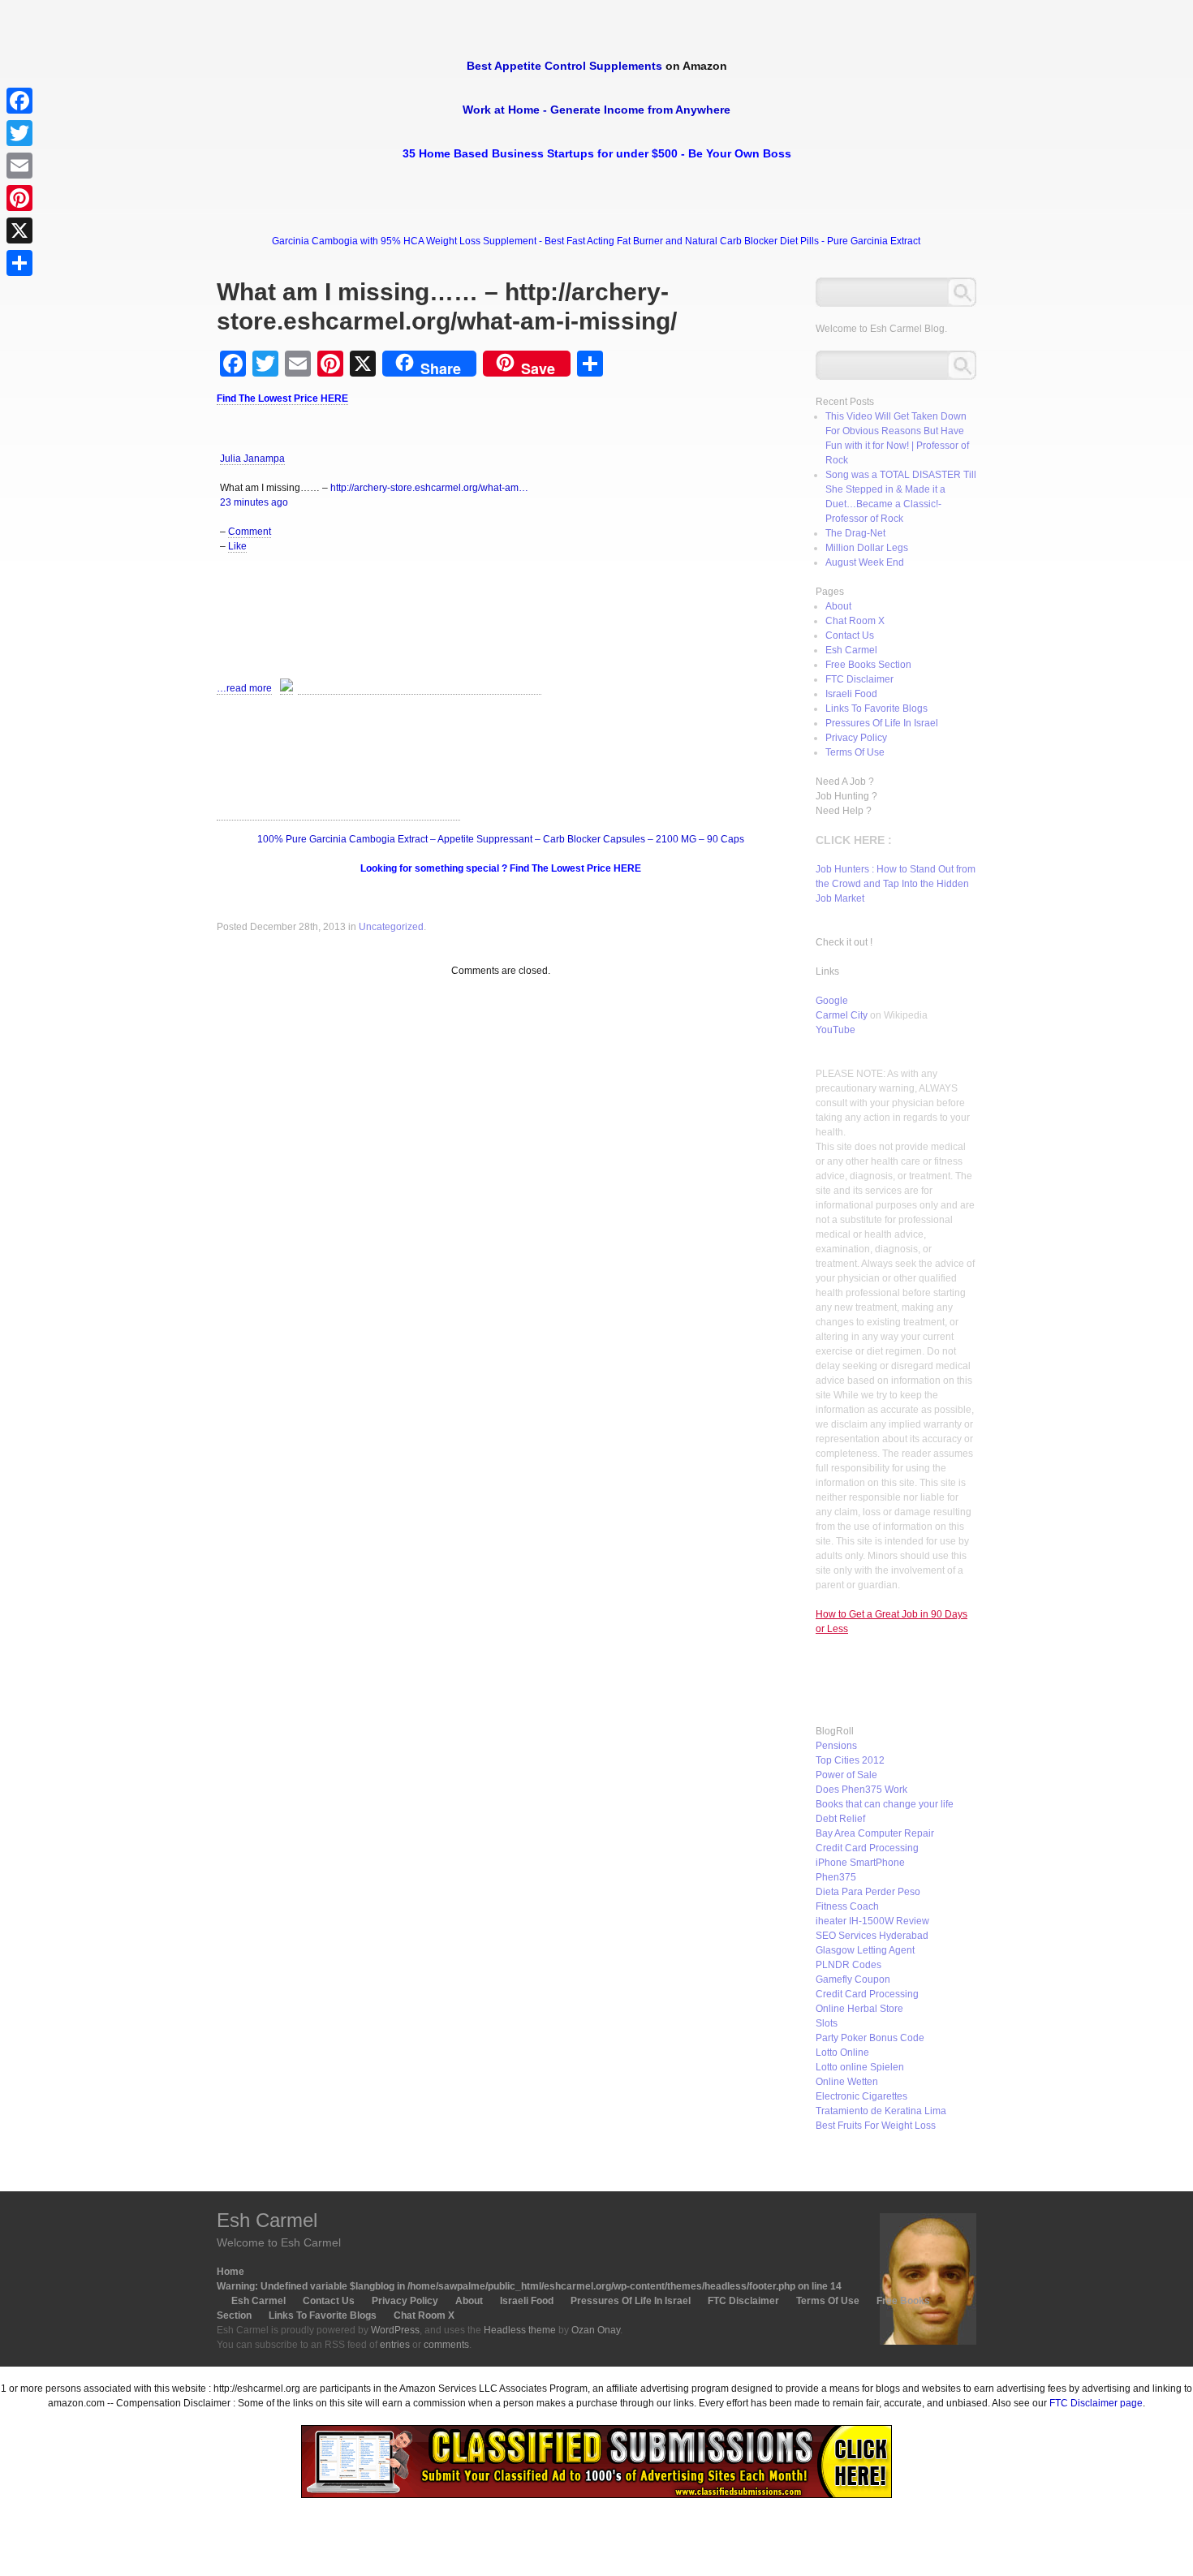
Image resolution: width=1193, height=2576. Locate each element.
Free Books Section (868, 665)
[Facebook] (19, 101)
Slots (827, 2023)
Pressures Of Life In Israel (882, 723)
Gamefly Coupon (853, 1979)
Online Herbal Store (859, 2009)
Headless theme (520, 2330)
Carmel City (842, 1015)
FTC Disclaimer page (1096, 2403)
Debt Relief (840, 1819)
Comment (250, 532)
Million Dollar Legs (867, 548)
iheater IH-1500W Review (872, 1921)
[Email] (19, 166)
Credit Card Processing (867, 1848)
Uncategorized (391, 927)
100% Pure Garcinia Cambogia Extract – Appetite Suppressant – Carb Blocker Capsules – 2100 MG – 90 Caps (501, 839)
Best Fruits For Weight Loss (876, 2126)
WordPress (395, 2330)
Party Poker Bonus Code (870, 2038)
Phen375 (836, 1877)
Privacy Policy (856, 738)
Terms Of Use (855, 752)
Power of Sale (846, 1775)
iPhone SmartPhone (860, 1863)
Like (237, 546)
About (838, 606)
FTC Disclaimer (859, 679)
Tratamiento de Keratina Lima (881, 2111)
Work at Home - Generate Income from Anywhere (596, 110)
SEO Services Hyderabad (872, 1936)
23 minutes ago (254, 502)
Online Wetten (847, 2082)
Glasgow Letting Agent (865, 1950)
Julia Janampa (252, 459)
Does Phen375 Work (861, 1790)
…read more (244, 688)
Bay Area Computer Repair (875, 1833)
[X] (19, 230)
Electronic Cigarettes (861, 2096)
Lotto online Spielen (860, 2067)
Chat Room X (855, 621)
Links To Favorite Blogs (876, 709)
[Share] (19, 263)
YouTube (836, 1030)
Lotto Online (842, 2053)
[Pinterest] (19, 198)
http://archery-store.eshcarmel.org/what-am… (429, 488)
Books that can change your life (885, 1804)
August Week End (865, 562)
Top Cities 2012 (850, 1760)
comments (446, 2345)
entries (395, 2345)
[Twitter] (19, 133)
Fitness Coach (847, 1906)
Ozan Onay (596, 2330)
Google (832, 1001)
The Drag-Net (855, 533)
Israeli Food (851, 694)
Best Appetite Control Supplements (564, 66)
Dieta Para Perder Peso (868, 1892)
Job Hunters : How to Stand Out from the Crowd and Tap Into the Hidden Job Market (896, 884)
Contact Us (850, 635)
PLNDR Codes (848, 1965)
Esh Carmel (851, 650)
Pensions (836, 1746)
